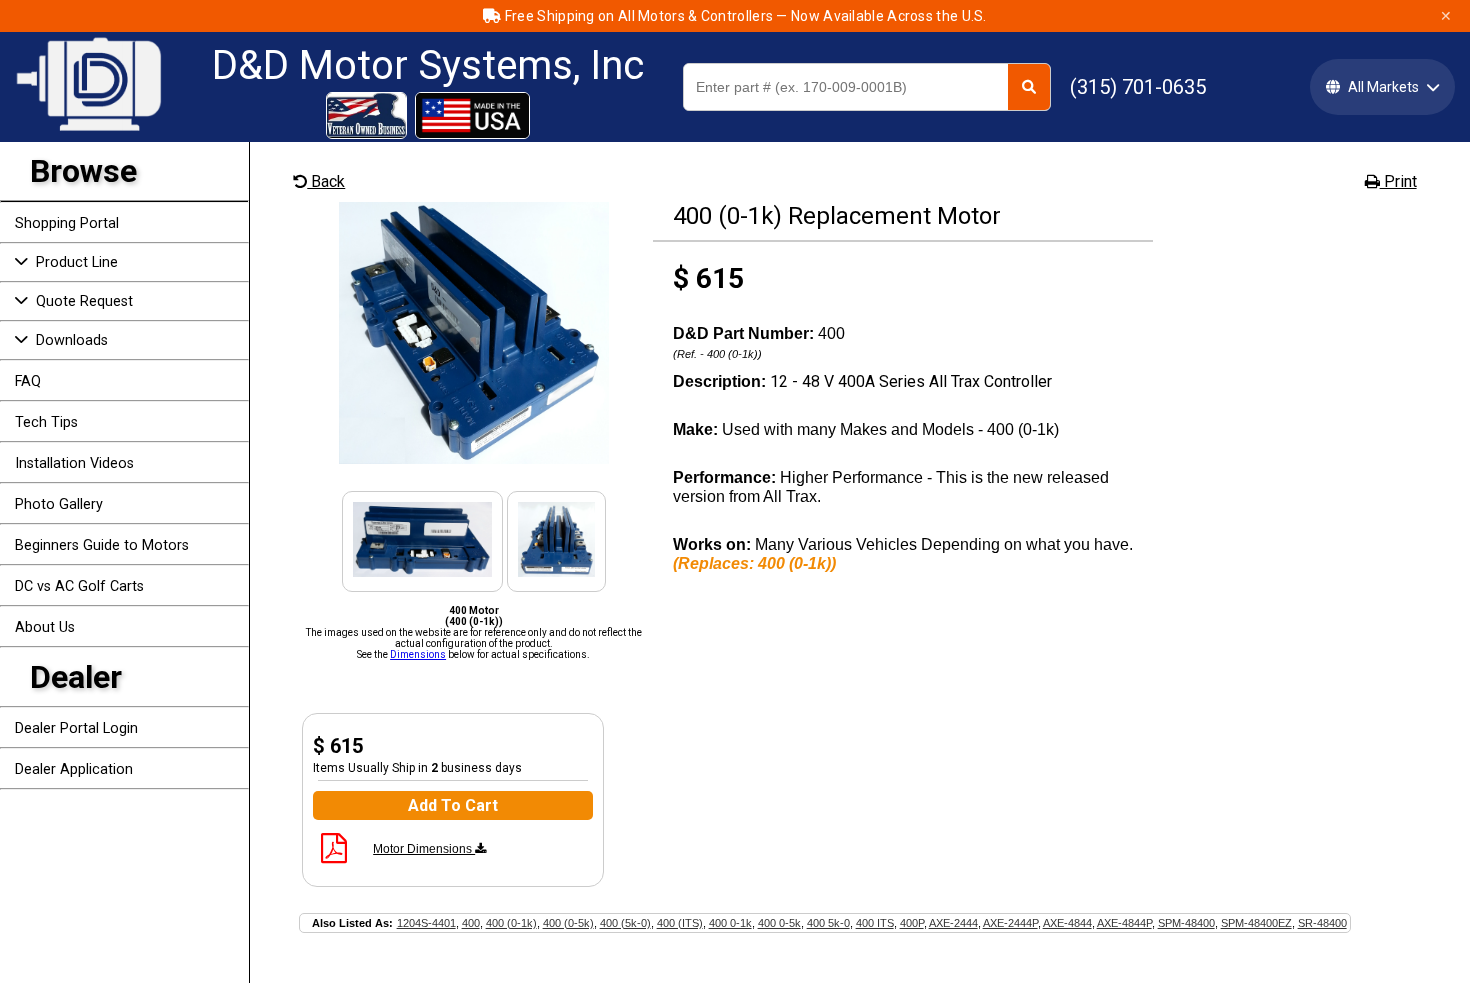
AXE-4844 (1067, 923)
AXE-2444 (953, 923)
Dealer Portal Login (76, 728)
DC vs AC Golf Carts (79, 586)
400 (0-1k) (511, 923)
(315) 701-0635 (1138, 87)
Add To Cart (453, 805)
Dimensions (418, 654)
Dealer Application (74, 769)
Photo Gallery (59, 504)
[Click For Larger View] (474, 458)
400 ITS (875, 923)
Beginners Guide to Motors (102, 545)
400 (471, 923)
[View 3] (556, 571)
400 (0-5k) (568, 923)
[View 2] (423, 571)
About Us (45, 627)
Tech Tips (46, 422)
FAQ (28, 381)
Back (326, 181)
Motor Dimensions (424, 849)
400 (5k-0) (625, 923)
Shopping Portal (67, 223)
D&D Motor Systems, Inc (428, 66)
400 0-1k (730, 923)
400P (912, 923)
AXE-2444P (1010, 923)
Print (1398, 181)
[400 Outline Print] (334, 855)
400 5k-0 (828, 923)
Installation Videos (74, 463)
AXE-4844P (1124, 923)
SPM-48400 (1186, 923)
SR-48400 (1322, 923)
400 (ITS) (680, 923)
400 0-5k (779, 923)
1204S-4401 (426, 923)
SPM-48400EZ (1256, 923)
